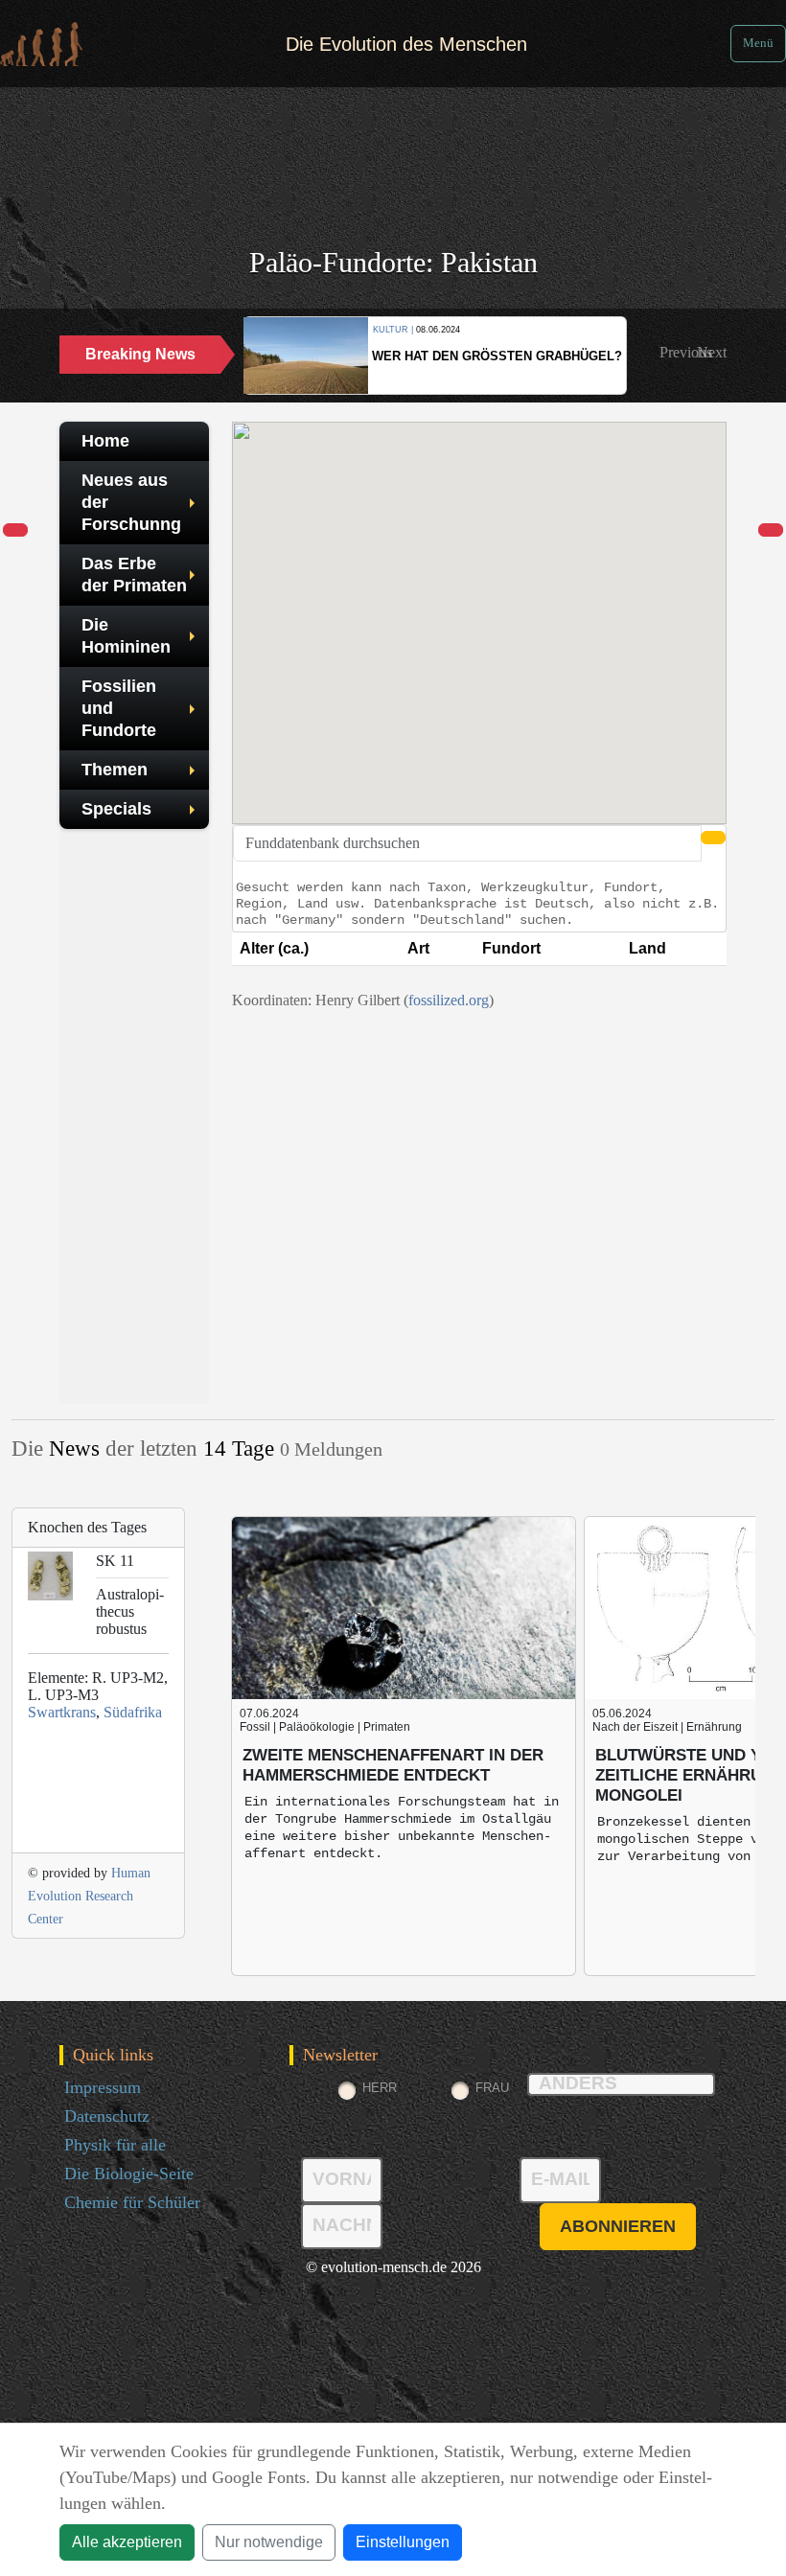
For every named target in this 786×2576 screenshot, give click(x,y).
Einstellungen (403, 2542)
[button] (686, 353)
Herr (380, 2088)
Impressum (103, 2087)
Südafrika (133, 1712)
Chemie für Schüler (132, 2202)
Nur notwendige (269, 2542)
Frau (492, 2088)
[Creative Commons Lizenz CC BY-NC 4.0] (479, 1023)
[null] (15, 531)
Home (105, 441)
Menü (758, 43)
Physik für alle (115, 2145)
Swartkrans (62, 1712)
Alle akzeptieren (127, 2542)
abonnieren (618, 2226)
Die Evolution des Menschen (406, 44)
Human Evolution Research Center (89, 1896)
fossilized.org (449, 1000)
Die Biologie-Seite (129, 2173)
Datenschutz (107, 2116)
